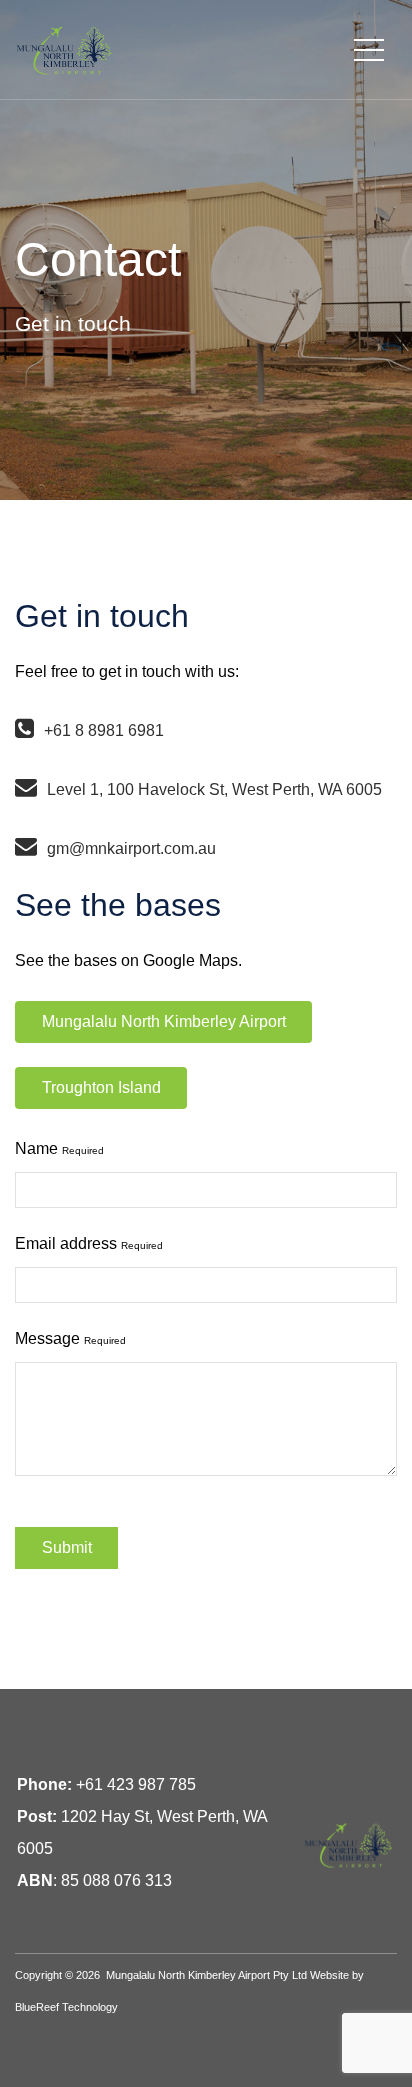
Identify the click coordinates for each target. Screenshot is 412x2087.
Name (59, 1148)
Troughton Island (101, 1087)
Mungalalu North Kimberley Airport (164, 1021)
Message (70, 1338)
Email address (89, 1243)
